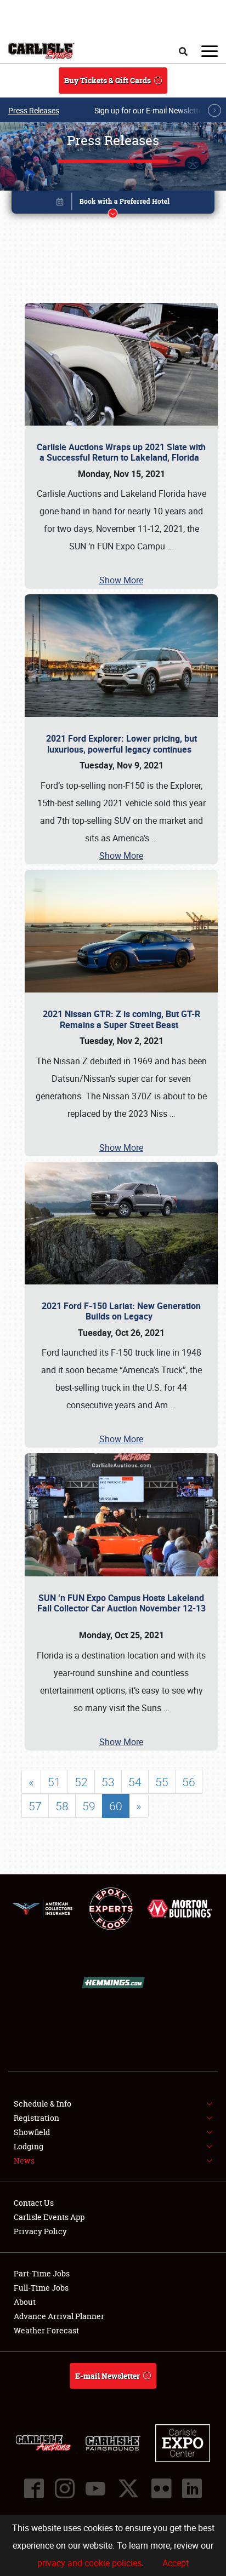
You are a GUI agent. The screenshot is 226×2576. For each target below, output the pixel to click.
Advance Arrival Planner (59, 2316)
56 (189, 1782)
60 (116, 1806)
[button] (113, 204)
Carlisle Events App (49, 2217)
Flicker (161, 2488)
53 (108, 1782)
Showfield (32, 2132)
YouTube (95, 2488)
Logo (41, 51)
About (25, 2302)
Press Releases (34, 110)
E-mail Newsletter (108, 2376)
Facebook (34, 2488)
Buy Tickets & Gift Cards (108, 80)
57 (35, 1806)
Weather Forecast (46, 2330)
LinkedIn (192, 2488)
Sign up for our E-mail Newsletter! (151, 110)
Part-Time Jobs (42, 2273)
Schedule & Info (43, 2104)
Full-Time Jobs (41, 2288)
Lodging (29, 2146)
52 (81, 1782)
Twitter (128, 2488)
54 (135, 1782)
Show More (121, 580)
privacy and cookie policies (89, 2563)
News (24, 2161)
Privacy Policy (40, 2231)
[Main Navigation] (210, 51)
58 (62, 1806)
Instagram (65, 2488)
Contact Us (34, 2203)
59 (89, 1806)
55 (162, 1782)
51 (54, 1782)
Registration (36, 2118)
